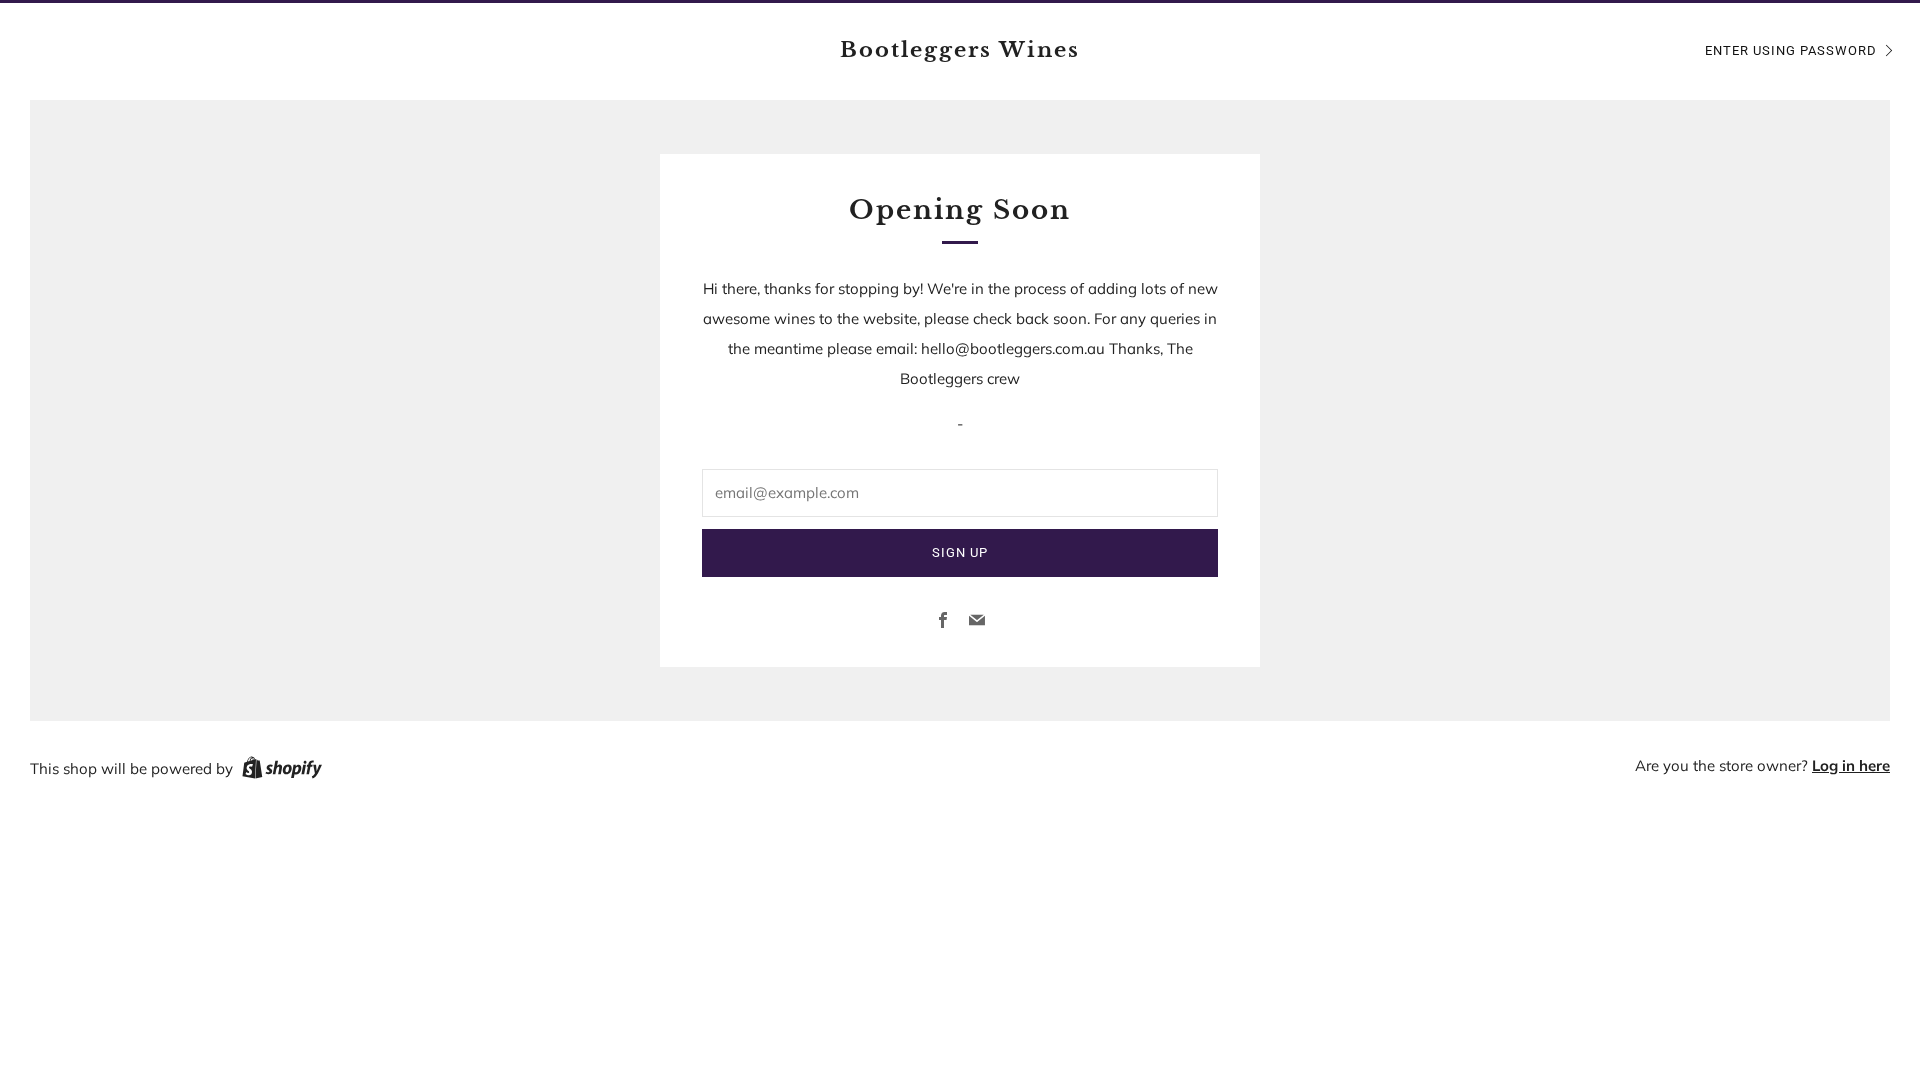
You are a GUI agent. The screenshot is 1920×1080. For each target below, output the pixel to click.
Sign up (960, 552)
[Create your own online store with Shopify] (282, 771)
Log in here (1851, 765)
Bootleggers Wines (960, 50)
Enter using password (1791, 50)
